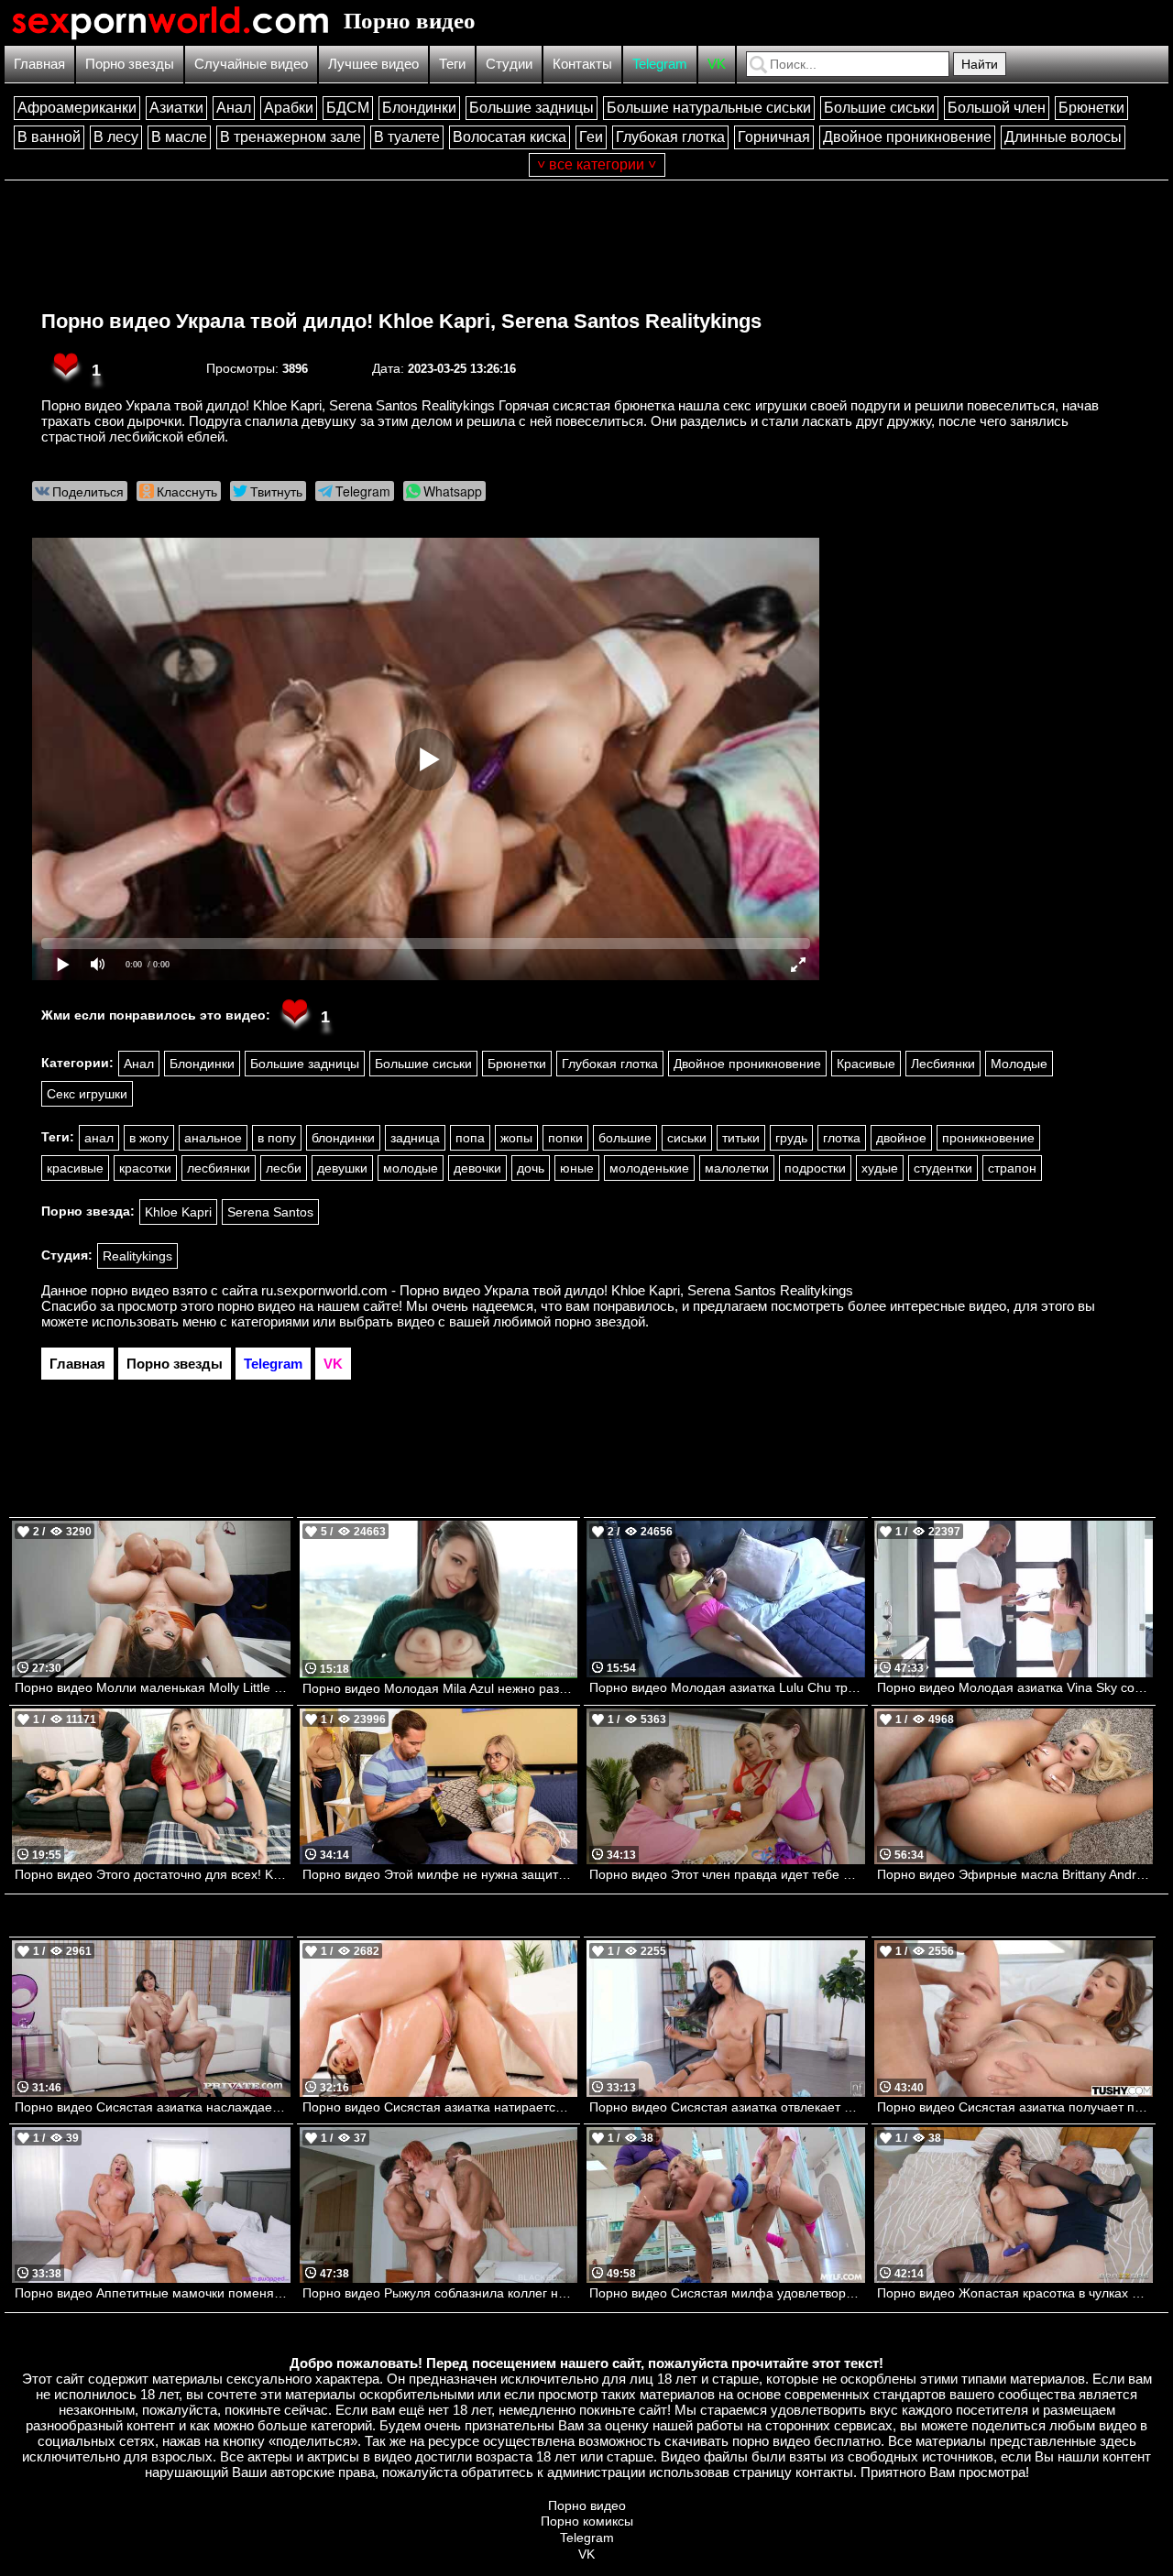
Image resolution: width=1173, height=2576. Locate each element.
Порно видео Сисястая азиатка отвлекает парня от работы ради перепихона (727, 2107)
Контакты (582, 64)
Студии (509, 64)
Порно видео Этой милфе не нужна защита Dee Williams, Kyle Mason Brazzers (440, 1874)
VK (717, 64)
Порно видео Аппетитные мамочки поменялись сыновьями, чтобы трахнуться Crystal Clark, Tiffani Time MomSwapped (153, 2293)
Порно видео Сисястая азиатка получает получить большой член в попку (1015, 2107)
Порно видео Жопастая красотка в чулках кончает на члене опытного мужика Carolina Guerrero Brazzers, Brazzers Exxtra (1015, 2293)
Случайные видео (251, 64)
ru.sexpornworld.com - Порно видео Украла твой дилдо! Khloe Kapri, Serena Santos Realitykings (557, 1290)
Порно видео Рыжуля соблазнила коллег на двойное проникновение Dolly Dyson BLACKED (440, 2293)
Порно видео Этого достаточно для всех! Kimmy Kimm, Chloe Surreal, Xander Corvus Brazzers (153, 1874)
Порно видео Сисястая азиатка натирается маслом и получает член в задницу (440, 2107)
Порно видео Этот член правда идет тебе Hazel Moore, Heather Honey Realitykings (727, 1874)
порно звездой (600, 1321)
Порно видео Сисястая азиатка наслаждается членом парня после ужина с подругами (153, 2107)
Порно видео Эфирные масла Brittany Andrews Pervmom (1015, 1874)
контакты (824, 2472)
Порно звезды (130, 64)
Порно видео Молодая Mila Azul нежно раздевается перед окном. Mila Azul (440, 1688)
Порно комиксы (587, 2521)
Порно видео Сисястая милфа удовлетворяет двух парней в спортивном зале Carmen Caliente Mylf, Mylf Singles (727, 2293)
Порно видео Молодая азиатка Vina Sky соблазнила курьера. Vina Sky (1015, 1687)
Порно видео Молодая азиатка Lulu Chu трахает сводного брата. (727, 1687)
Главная (39, 64)
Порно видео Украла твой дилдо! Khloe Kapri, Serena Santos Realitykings (401, 321)
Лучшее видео (373, 64)
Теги (452, 64)
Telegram (660, 64)
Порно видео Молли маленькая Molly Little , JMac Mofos (153, 1687)
